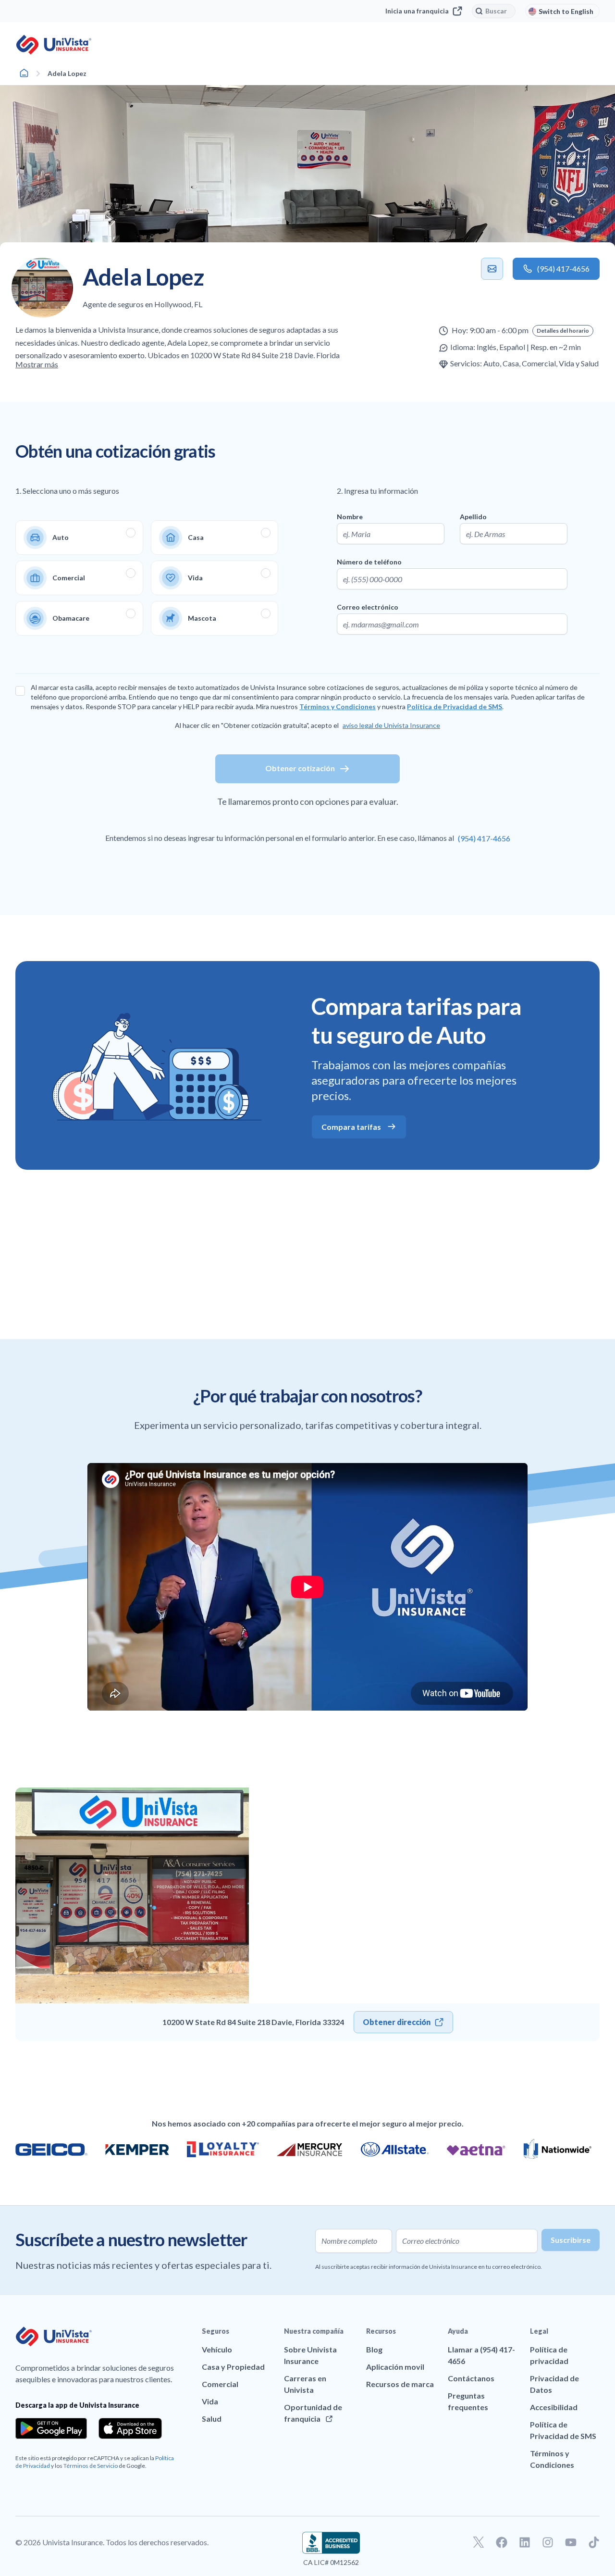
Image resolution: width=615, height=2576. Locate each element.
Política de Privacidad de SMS (455, 707)
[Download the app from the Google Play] (51, 2428)
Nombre (350, 517)
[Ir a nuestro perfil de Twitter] (479, 2542)
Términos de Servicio (91, 2466)
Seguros (215, 2331)
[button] (563, 331)
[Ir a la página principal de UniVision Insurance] (54, 45)
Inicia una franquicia (417, 11)
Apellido (473, 517)
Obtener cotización (300, 768)
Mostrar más (37, 364)
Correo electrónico (368, 607)
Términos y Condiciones (338, 707)
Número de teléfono (369, 562)
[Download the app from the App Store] (130, 2428)
